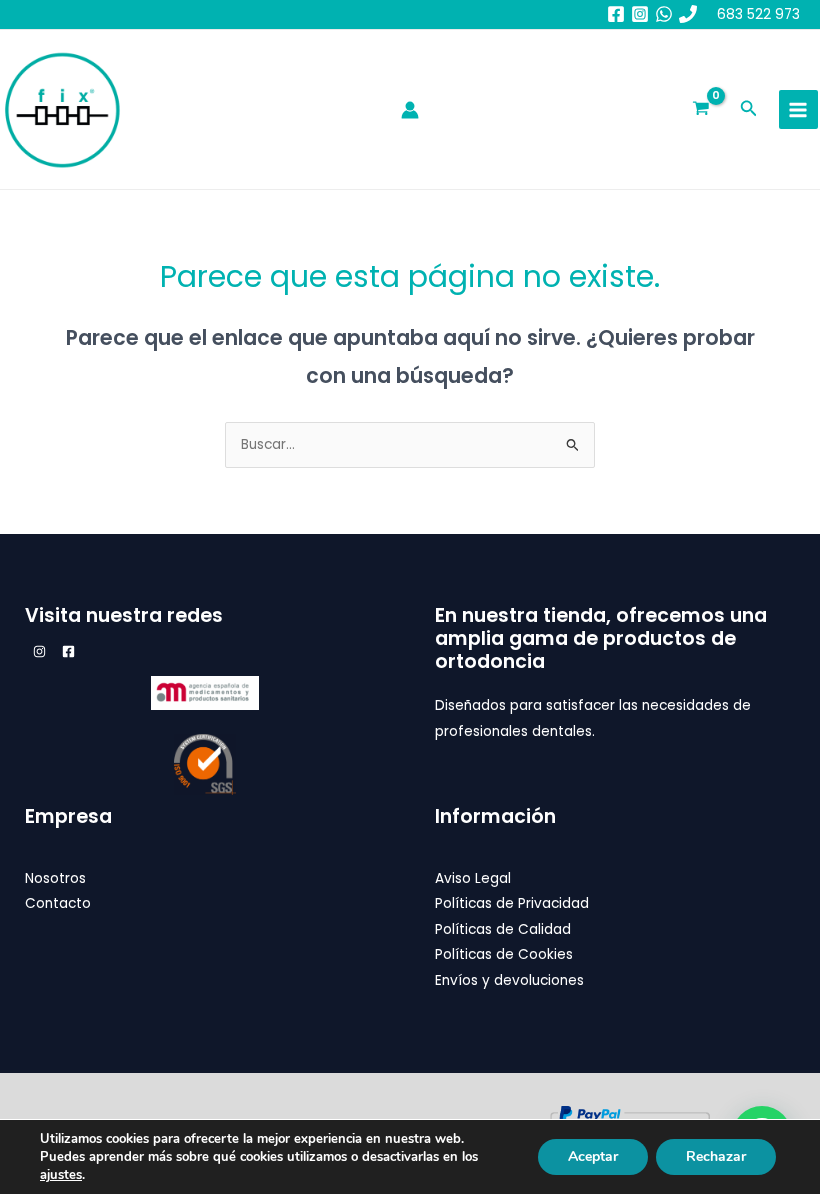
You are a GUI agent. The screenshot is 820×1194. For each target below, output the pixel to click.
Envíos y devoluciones (509, 980)
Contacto (58, 903)
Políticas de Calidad (503, 929)
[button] (749, 110)
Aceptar (593, 1156)
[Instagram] (640, 14)
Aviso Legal (473, 878)
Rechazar (716, 1156)
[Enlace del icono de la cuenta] (410, 110)
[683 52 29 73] (688, 14)
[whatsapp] (664, 14)
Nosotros (55, 878)
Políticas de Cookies (504, 954)
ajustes (61, 1175)
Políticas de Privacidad (512, 903)
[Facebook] (616, 14)
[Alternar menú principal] (798, 109)
